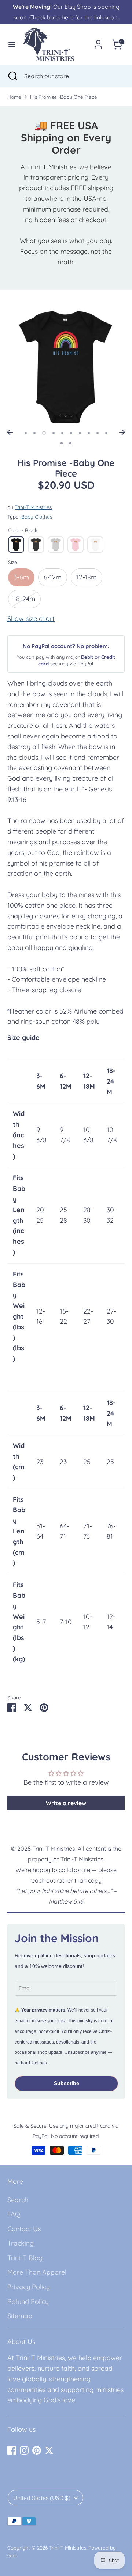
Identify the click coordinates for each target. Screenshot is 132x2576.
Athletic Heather (56, 545)
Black (16, 545)
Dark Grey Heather (36, 545)
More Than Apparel (37, 2272)
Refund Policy (28, 2302)
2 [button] (34, 433)
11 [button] (62, 443)
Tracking (21, 2243)
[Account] (98, 42)
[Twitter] (49, 2450)
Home (14, 97)
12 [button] (70, 443)
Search (18, 2200)
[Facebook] (12, 2450)
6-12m (53, 577)
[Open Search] (12, 76)
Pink (76, 545)
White (95, 545)
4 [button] (54, 433)
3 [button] (44, 433)
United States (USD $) (42, 2498)
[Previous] (10, 432)
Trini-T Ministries (33, 507)
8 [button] (89, 433)
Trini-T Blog (25, 2258)
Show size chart (31, 619)
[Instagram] (24, 2450)
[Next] (122, 432)
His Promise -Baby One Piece (64, 97)
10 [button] (106, 433)
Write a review (66, 1803)
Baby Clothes (37, 516)
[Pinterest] (37, 2450)
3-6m (21, 577)
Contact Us (24, 2229)
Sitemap (20, 2316)
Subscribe (67, 2083)
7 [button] (80, 433)
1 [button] (26, 433)
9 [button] (98, 433)
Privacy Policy (29, 2287)
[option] (66, 367)
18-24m (24, 599)
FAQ (14, 2214)
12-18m (87, 577)
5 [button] (62, 433)
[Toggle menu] (12, 44)
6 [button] (71, 433)
